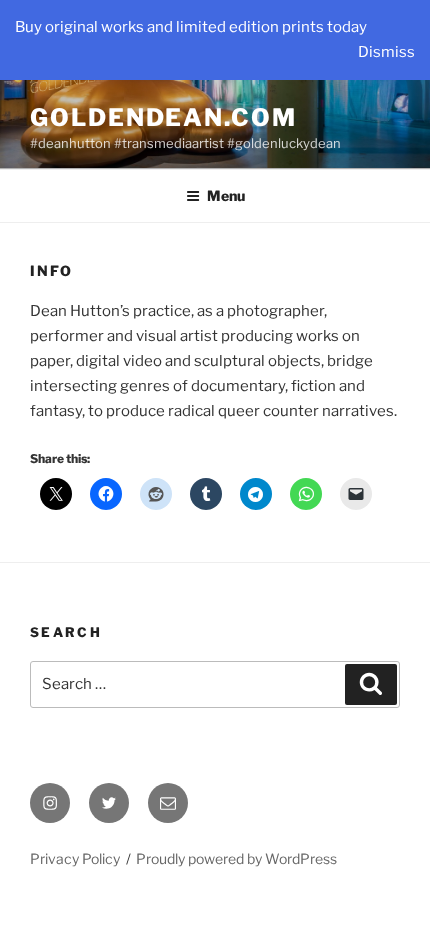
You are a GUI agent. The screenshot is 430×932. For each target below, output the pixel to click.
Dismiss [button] (386, 52)
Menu (226, 195)
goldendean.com (163, 117)
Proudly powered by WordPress (236, 858)
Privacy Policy (75, 858)
